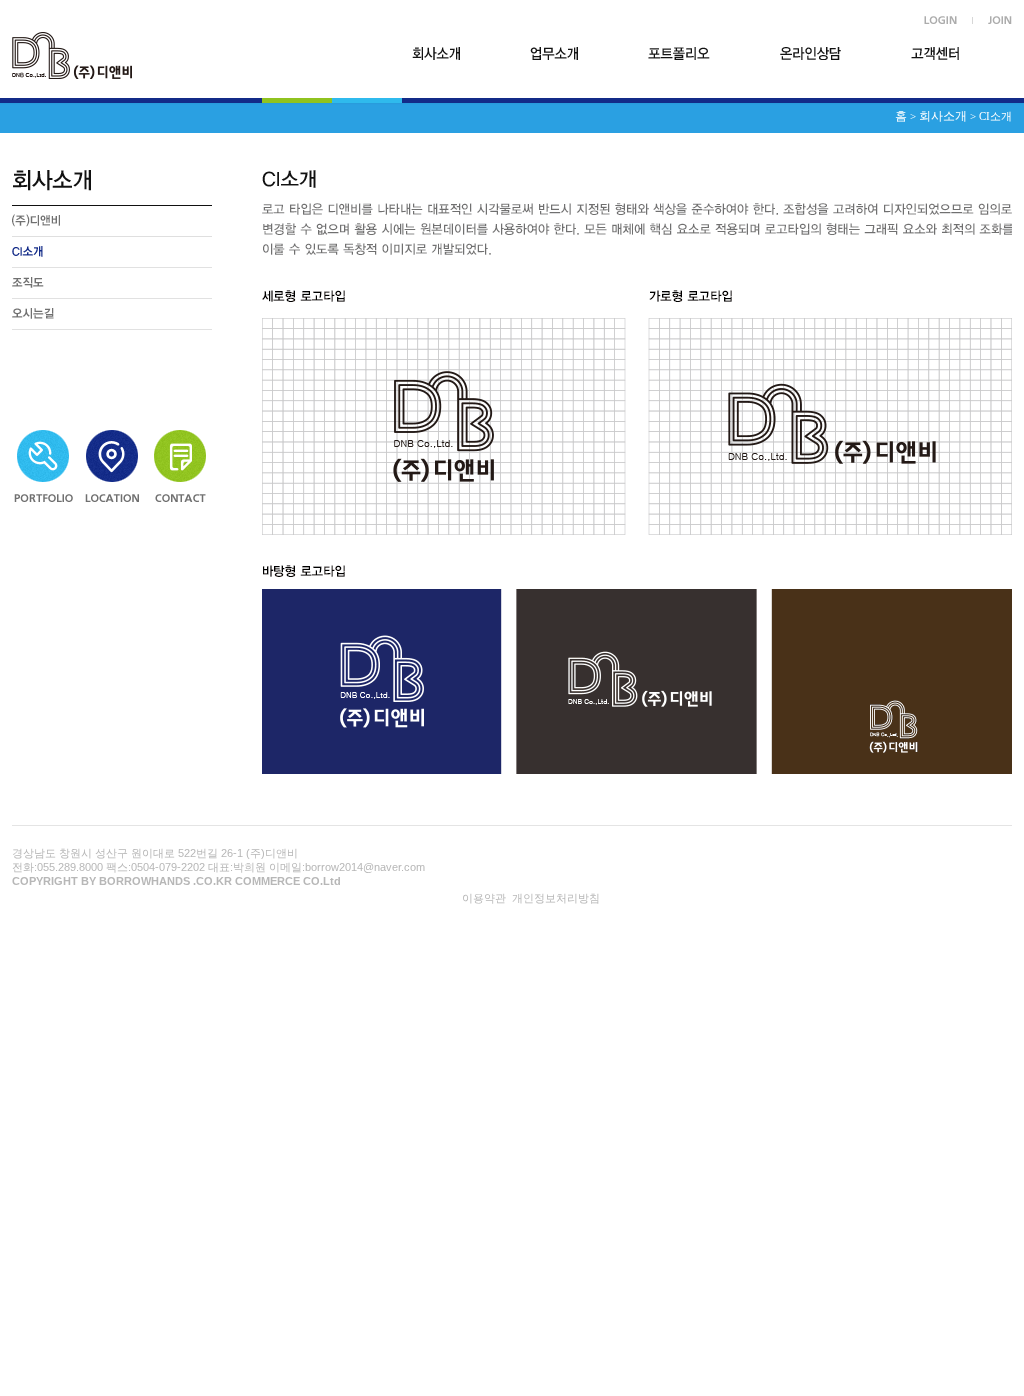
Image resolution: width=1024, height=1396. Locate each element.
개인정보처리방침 (556, 898)
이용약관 (484, 898)
